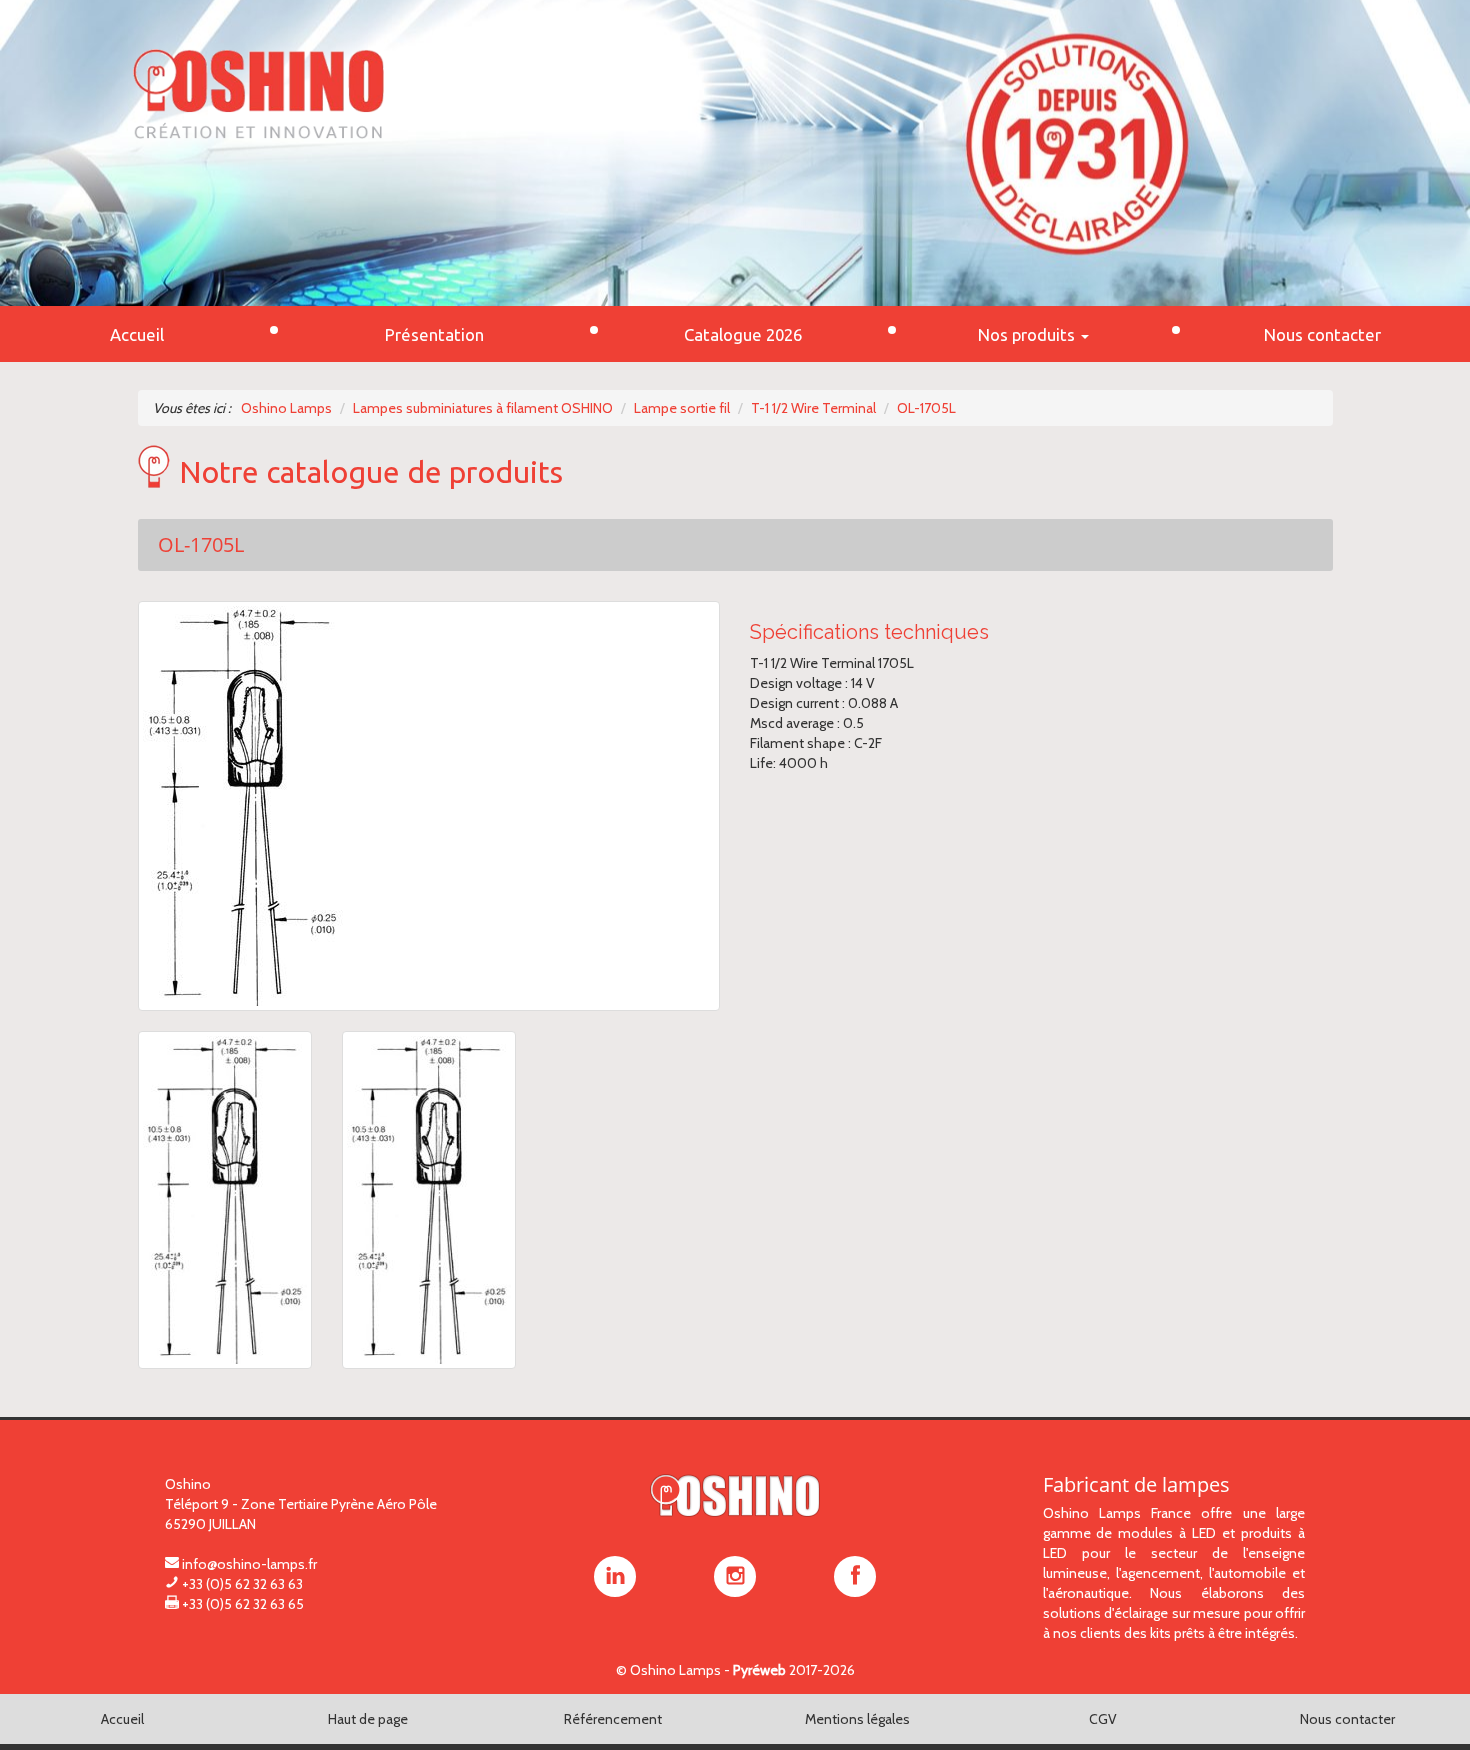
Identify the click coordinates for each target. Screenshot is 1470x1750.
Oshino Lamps (675, 1670)
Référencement (613, 1719)
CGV (1103, 1719)
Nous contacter (1347, 1719)
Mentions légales (857, 1719)
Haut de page (368, 1719)
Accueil (122, 1719)
